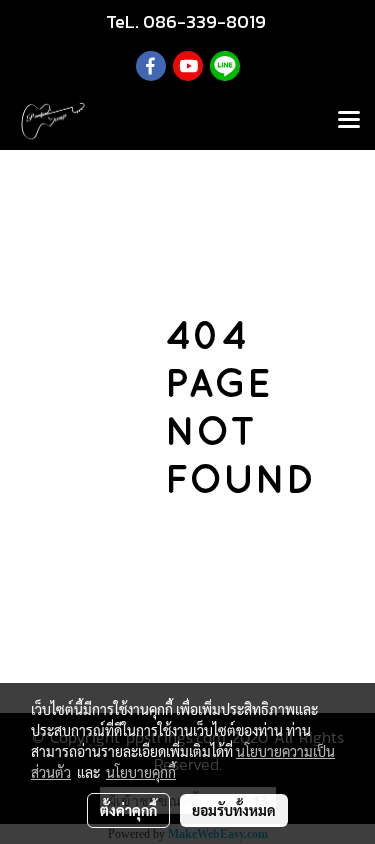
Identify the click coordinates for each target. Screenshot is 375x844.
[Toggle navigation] (349, 121)
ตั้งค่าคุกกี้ (128, 810)
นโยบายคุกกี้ (141, 772)
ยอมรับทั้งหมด (234, 810)
